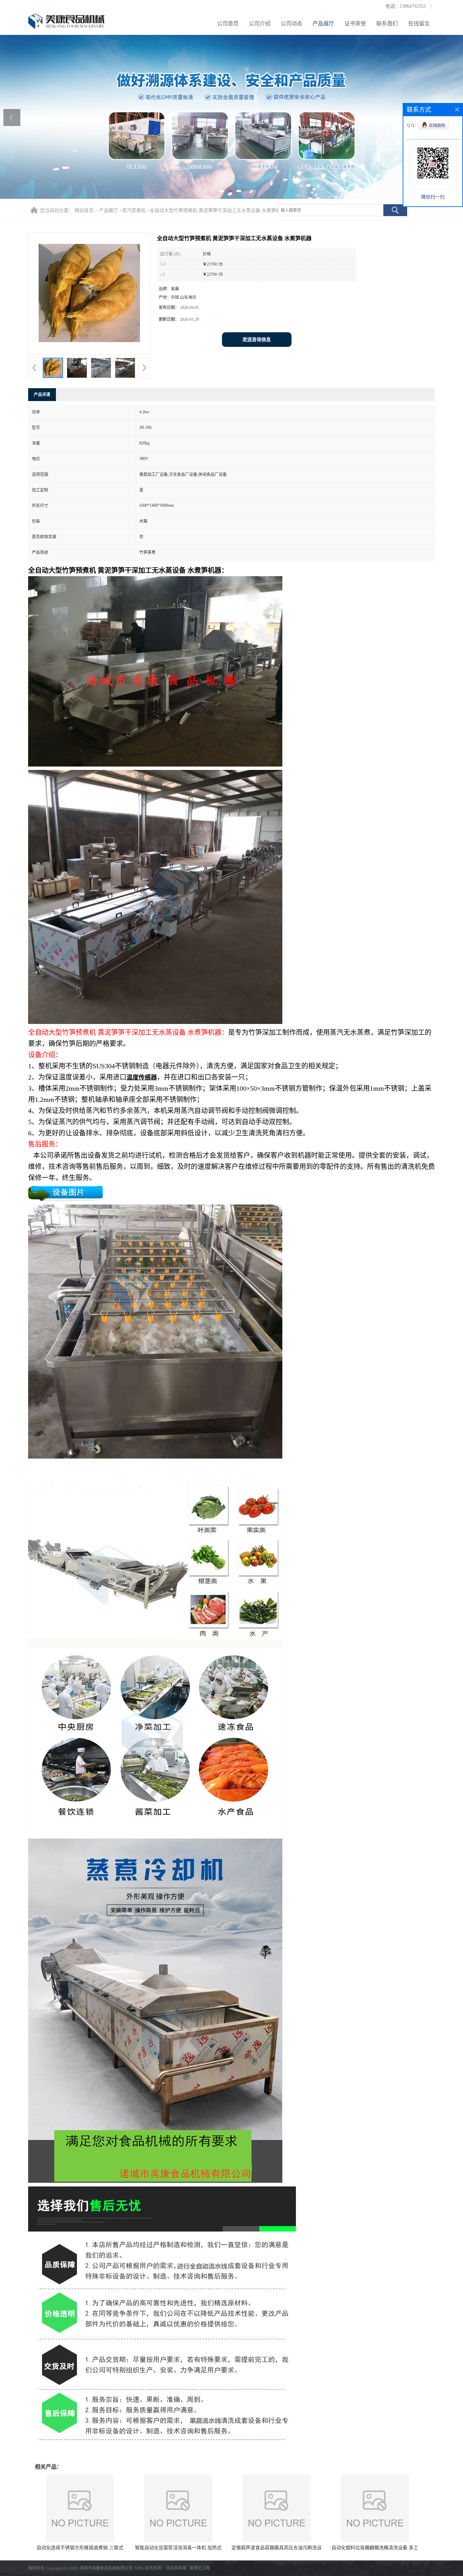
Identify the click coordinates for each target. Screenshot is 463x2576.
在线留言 (419, 24)
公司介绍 (260, 24)
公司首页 (228, 24)
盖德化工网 (200, 2568)
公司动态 (291, 24)
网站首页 (84, 211)
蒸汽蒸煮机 (134, 211)
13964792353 (413, 6)
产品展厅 (323, 24)
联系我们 (387, 24)
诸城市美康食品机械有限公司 (106, 2568)
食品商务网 (176, 2568)
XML (139, 2568)
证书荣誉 (355, 24)
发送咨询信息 (257, 340)
